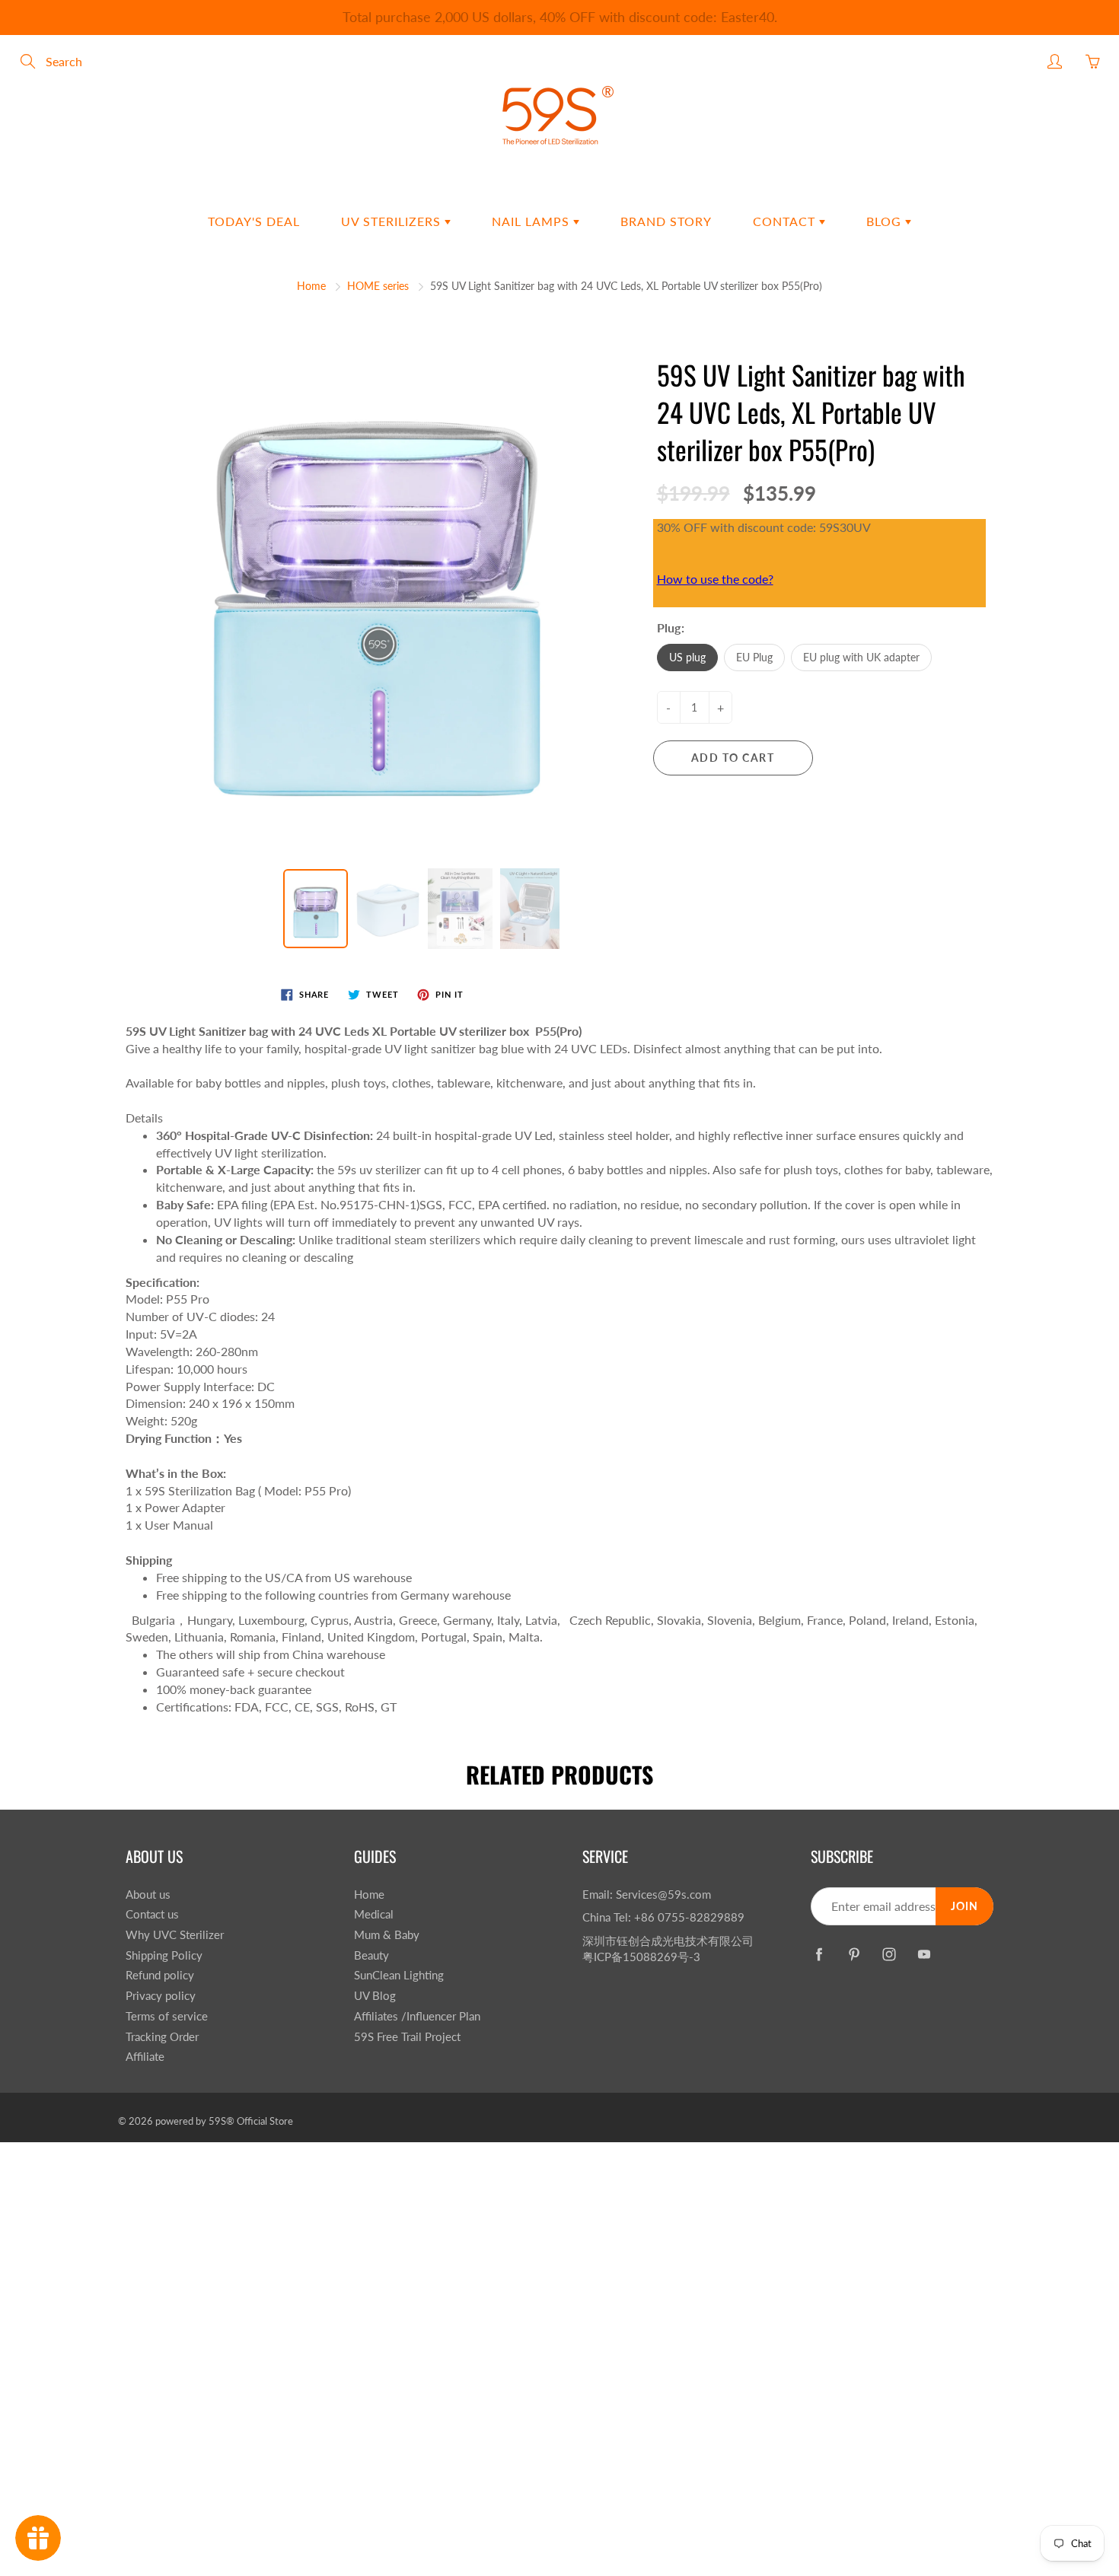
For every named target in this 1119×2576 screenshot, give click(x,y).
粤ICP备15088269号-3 (641, 1957)
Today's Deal (254, 221)
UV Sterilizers (393, 221)
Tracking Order (162, 2037)
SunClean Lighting (399, 1975)
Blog (886, 221)
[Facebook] (819, 1954)
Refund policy (160, 1975)
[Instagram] (889, 1954)
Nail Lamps (532, 221)
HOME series (378, 286)
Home (311, 286)
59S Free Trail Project (407, 2037)
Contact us (152, 1914)
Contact (786, 221)
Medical (374, 1914)
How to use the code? (715, 579)
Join (964, 1906)
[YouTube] (924, 1954)
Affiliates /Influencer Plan (417, 2016)
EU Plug (754, 657)
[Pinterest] (854, 1954)
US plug (687, 657)
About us (148, 1895)
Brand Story (666, 221)
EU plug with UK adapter (861, 657)
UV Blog (375, 1996)
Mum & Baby (387, 1935)
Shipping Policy (164, 1955)
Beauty (371, 1955)
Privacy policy (161, 1996)
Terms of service (167, 2016)
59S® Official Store (251, 2121)
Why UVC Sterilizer (175, 1935)
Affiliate (145, 2057)
